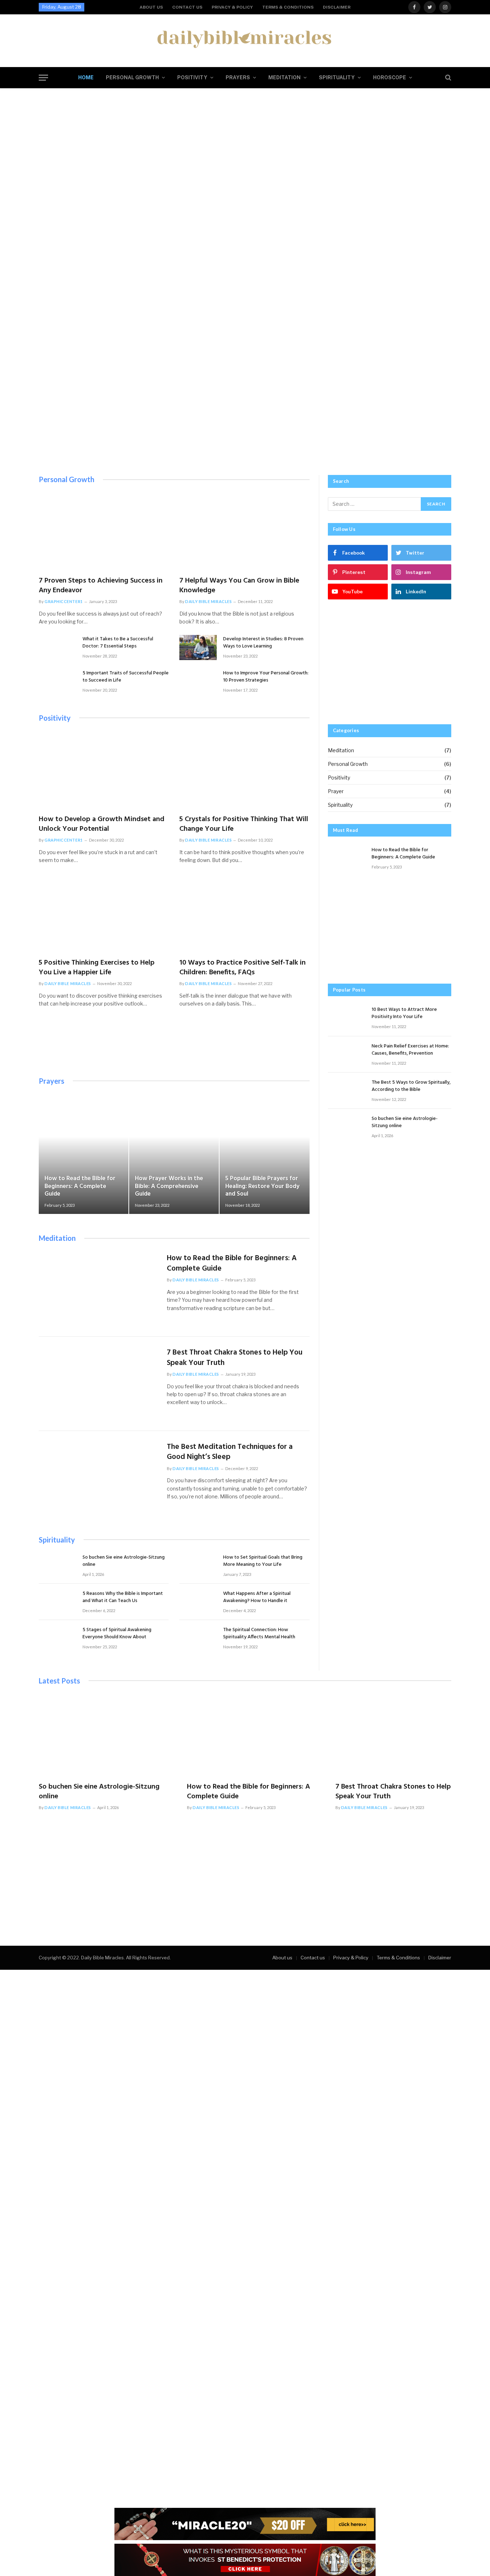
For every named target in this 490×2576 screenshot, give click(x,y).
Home (86, 77)
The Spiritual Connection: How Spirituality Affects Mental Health (259, 1634)
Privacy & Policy (232, 7)
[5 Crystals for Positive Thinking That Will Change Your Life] (244, 770)
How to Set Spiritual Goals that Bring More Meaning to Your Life (263, 1561)
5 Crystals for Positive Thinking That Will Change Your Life (244, 824)
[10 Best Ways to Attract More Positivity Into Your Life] (347, 1018)
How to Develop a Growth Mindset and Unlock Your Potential (102, 824)
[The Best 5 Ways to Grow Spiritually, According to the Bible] (347, 1091)
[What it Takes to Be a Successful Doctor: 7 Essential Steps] (57, 647)
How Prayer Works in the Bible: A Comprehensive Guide (169, 1186)
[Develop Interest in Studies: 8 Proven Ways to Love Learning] (245, 307)
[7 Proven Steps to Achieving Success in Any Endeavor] (104, 532)
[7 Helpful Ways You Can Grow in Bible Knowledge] (244, 532)
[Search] (447, 78)
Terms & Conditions (288, 7)
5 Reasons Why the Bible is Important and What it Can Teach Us (123, 1597)
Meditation (284, 77)
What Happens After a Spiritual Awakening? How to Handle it (257, 1597)
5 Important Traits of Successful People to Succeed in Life (126, 677)
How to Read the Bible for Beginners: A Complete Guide (80, 1186)
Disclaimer (337, 7)
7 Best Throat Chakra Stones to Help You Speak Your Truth (235, 1358)
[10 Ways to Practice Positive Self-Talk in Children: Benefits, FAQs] (244, 914)
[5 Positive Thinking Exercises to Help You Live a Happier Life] (104, 914)
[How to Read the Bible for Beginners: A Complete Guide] (84, 1154)
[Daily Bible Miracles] (245, 38)
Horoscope (390, 77)
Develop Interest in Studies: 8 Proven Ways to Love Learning (263, 643)
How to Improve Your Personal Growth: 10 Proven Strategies (266, 677)
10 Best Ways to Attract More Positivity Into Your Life (404, 1013)
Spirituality (337, 77)
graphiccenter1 (64, 601)
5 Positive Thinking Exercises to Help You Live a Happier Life (97, 968)
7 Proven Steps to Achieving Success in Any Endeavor (101, 586)
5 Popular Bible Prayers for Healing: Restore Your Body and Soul (262, 1186)
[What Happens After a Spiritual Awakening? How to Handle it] (198, 1602)
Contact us (187, 7)
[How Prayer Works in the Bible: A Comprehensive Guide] (174, 1154)
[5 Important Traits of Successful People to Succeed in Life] (57, 681)
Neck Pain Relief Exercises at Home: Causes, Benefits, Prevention (410, 1050)
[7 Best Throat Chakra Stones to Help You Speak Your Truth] (98, 1384)
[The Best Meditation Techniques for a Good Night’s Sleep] (98, 1478)
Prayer (336, 791)
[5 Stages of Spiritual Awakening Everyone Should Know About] (57, 1638)
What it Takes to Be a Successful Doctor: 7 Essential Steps (118, 643)
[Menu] (43, 78)
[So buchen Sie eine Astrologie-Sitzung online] (57, 1566)
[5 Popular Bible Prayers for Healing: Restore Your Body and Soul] (264, 1154)
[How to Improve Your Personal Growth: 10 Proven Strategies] (198, 681)
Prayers (238, 77)
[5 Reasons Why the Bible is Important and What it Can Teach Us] (57, 1602)
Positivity (192, 77)
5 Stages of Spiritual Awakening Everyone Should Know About (117, 1634)
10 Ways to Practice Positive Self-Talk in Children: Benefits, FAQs (242, 968)
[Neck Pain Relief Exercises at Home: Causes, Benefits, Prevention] (347, 1054)
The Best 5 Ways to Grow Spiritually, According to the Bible (411, 1086)
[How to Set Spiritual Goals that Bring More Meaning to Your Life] (198, 1566)
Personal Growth (132, 77)
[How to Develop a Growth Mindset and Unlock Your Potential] (104, 770)
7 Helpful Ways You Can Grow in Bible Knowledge (239, 586)
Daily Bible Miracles (208, 601)
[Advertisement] (245, 412)
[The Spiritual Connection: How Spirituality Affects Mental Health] (245, 1957)
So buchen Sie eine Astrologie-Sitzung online (124, 1561)
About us (151, 7)
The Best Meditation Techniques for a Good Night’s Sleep (230, 1452)
